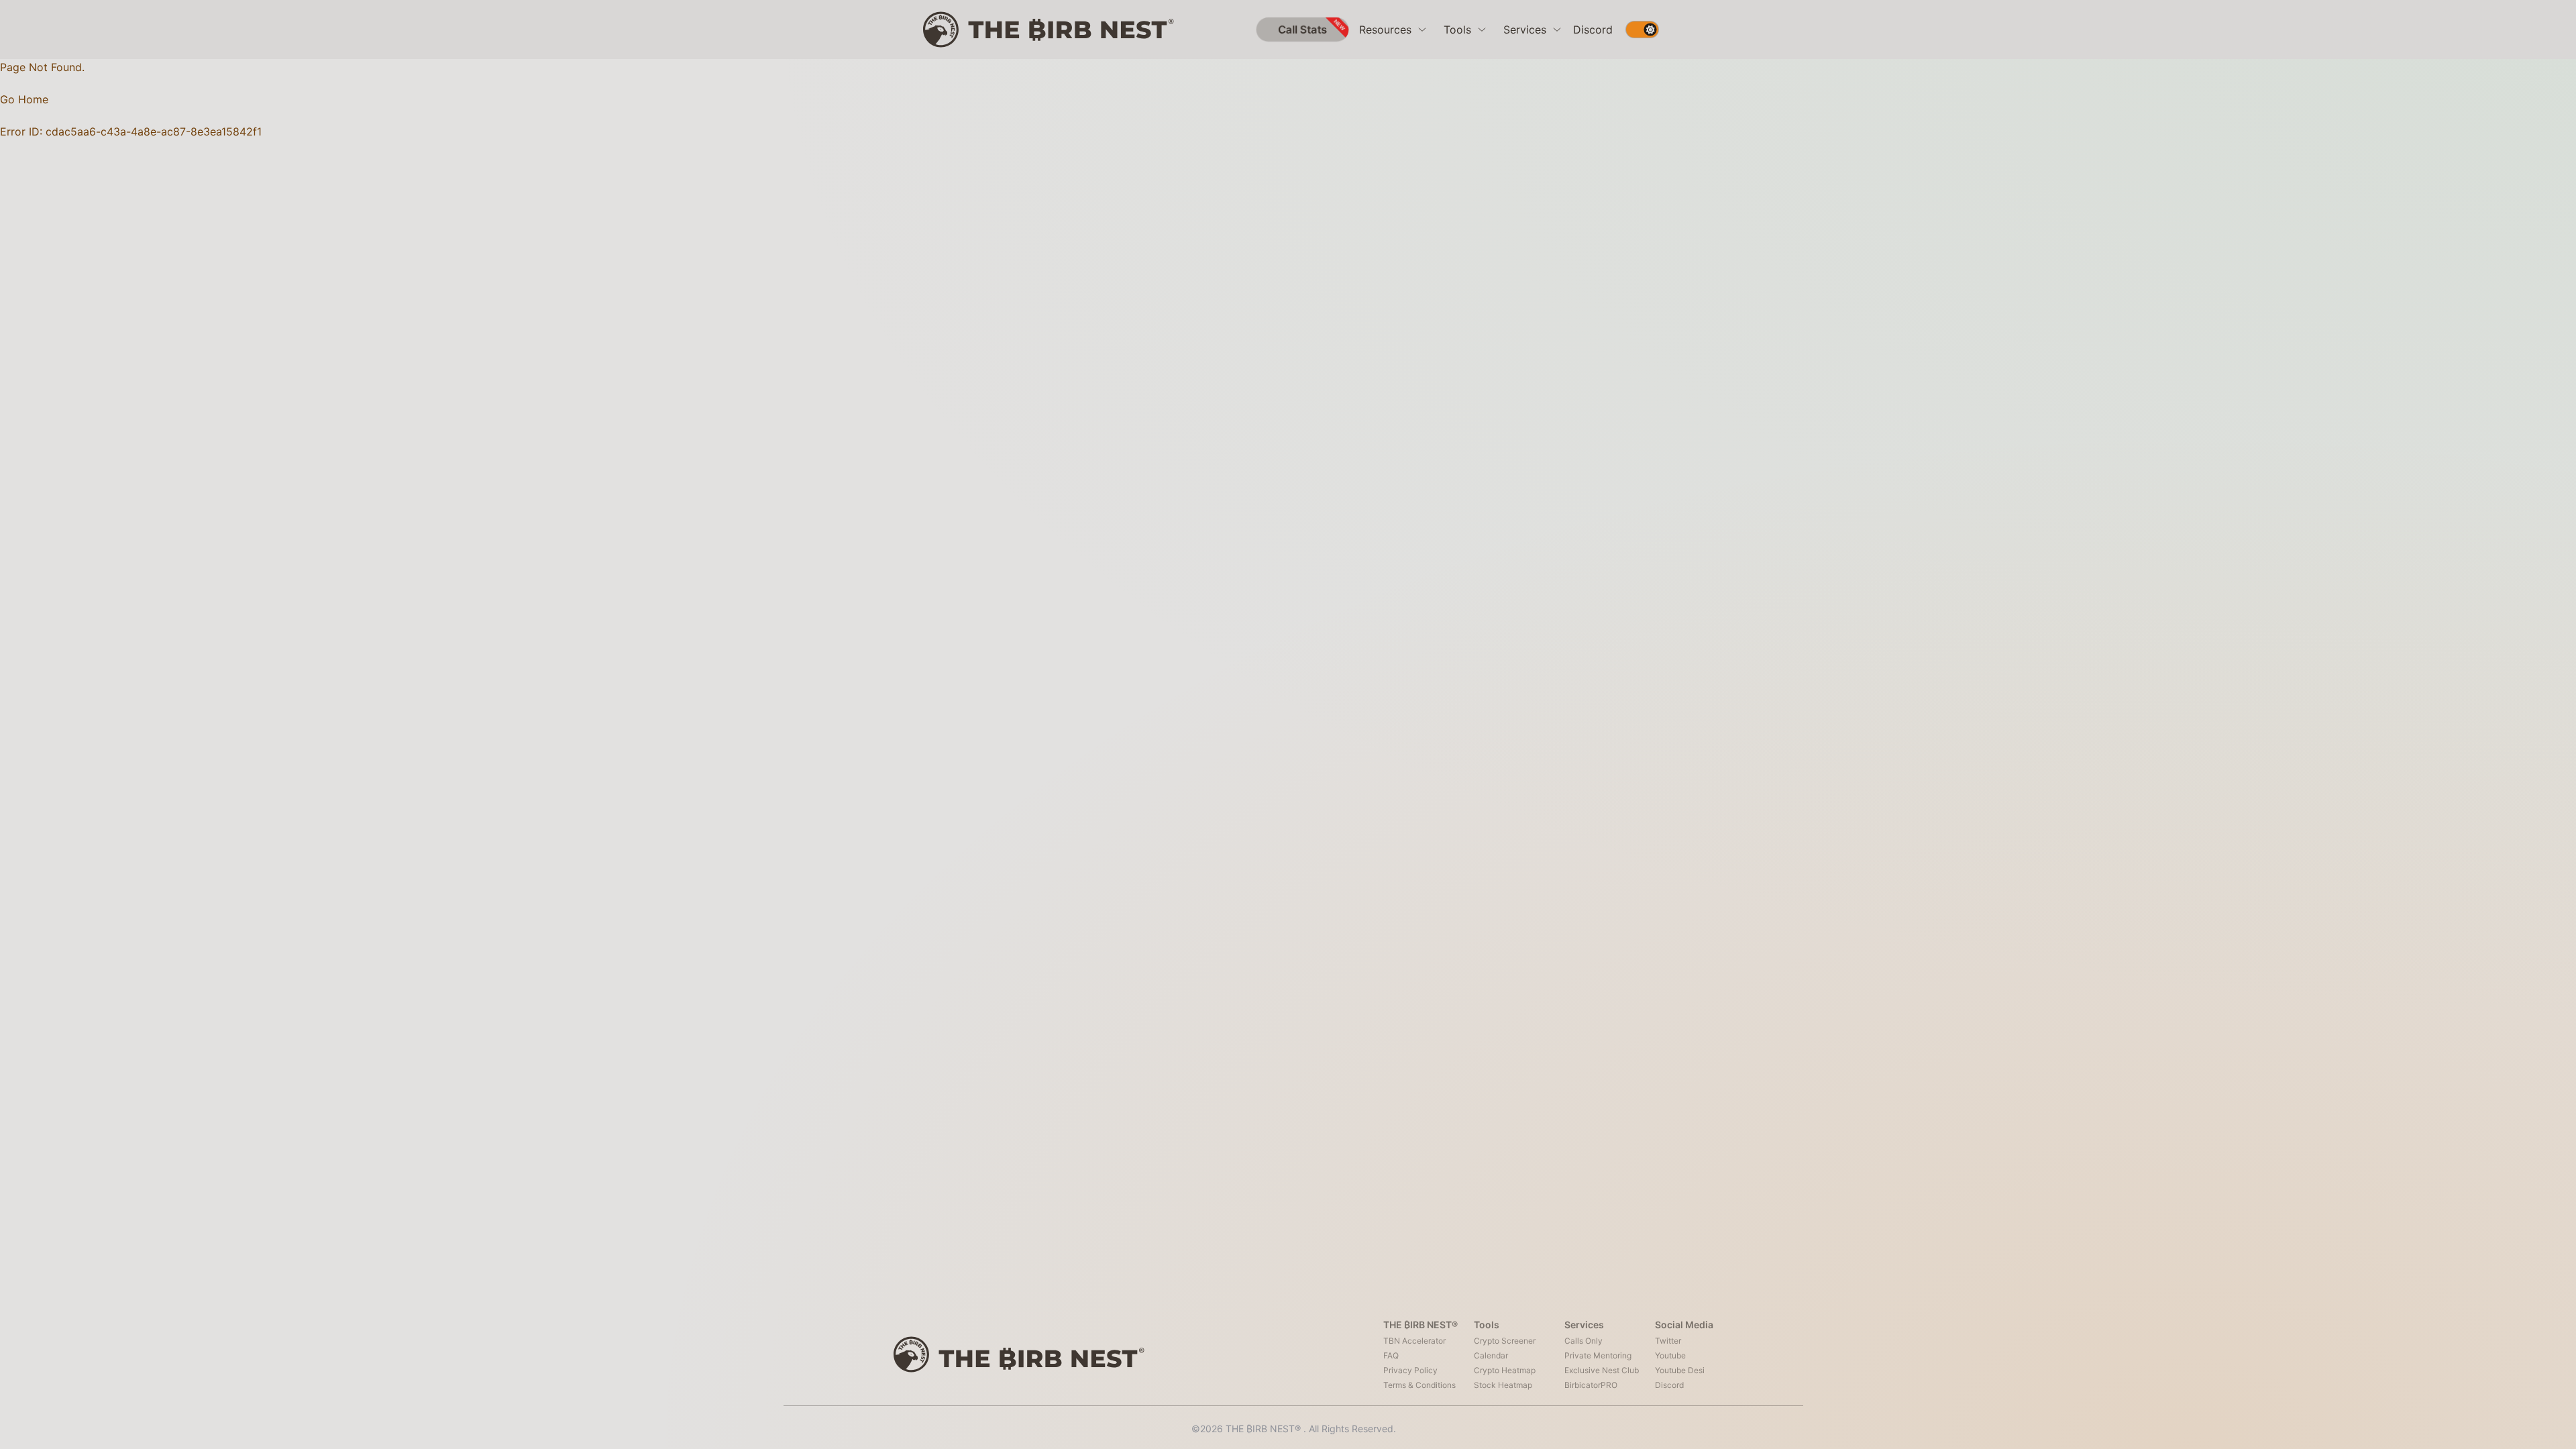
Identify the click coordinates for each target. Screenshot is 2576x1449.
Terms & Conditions (1419, 1385)
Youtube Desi (1680, 1370)
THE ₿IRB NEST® (1265, 1429)
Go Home (24, 99)
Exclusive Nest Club (1602, 1370)
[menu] (1393, 30)
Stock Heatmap (1503, 1385)
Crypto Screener (1505, 1341)
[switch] (1642, 30)
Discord (1593, 30)
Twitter (1668, 1341)
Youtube (1670, 1355)
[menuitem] (1393, 30)
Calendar (1491, 1355)
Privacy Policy (1410, 1370)
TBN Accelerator (1414, 1341)
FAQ (1391, 1355)
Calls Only (1584, 1341)
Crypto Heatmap (1505, 1370)
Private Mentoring (1598, 1355)
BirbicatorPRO (1591, 1385)
